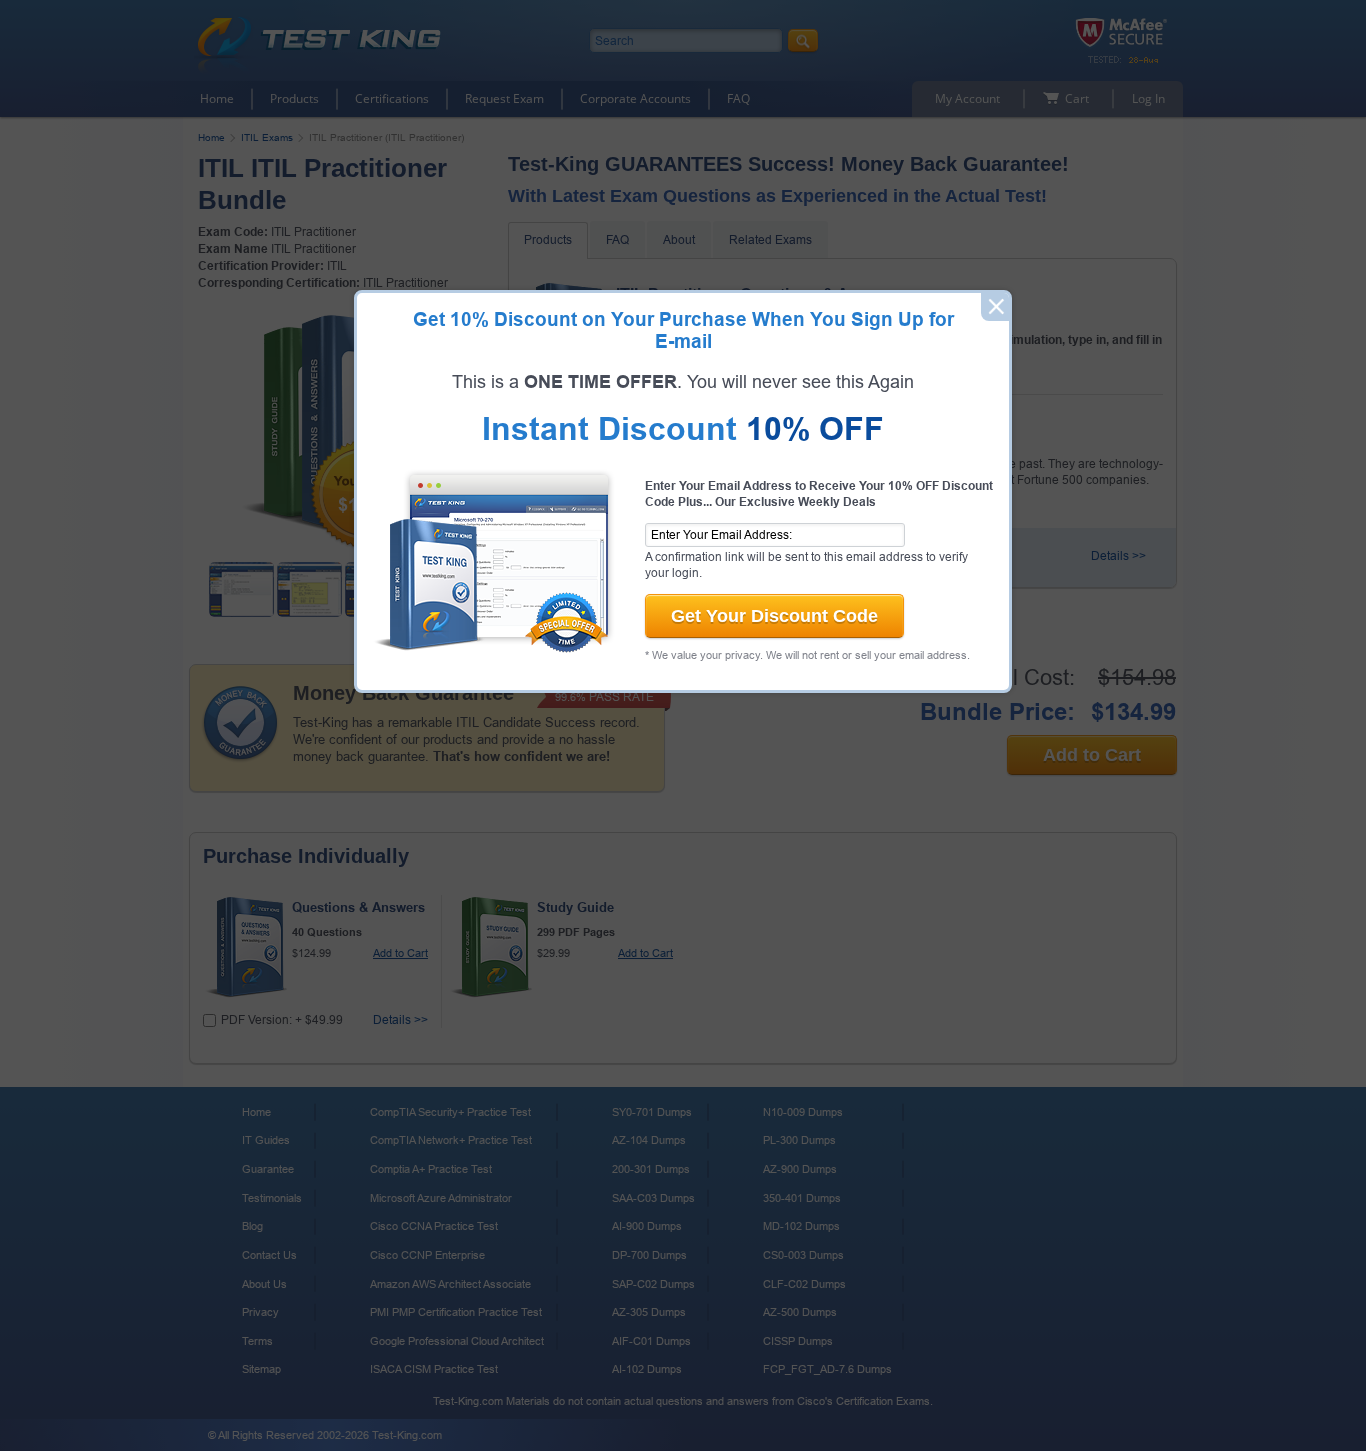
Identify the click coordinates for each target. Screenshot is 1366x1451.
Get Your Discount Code (774, 616)
